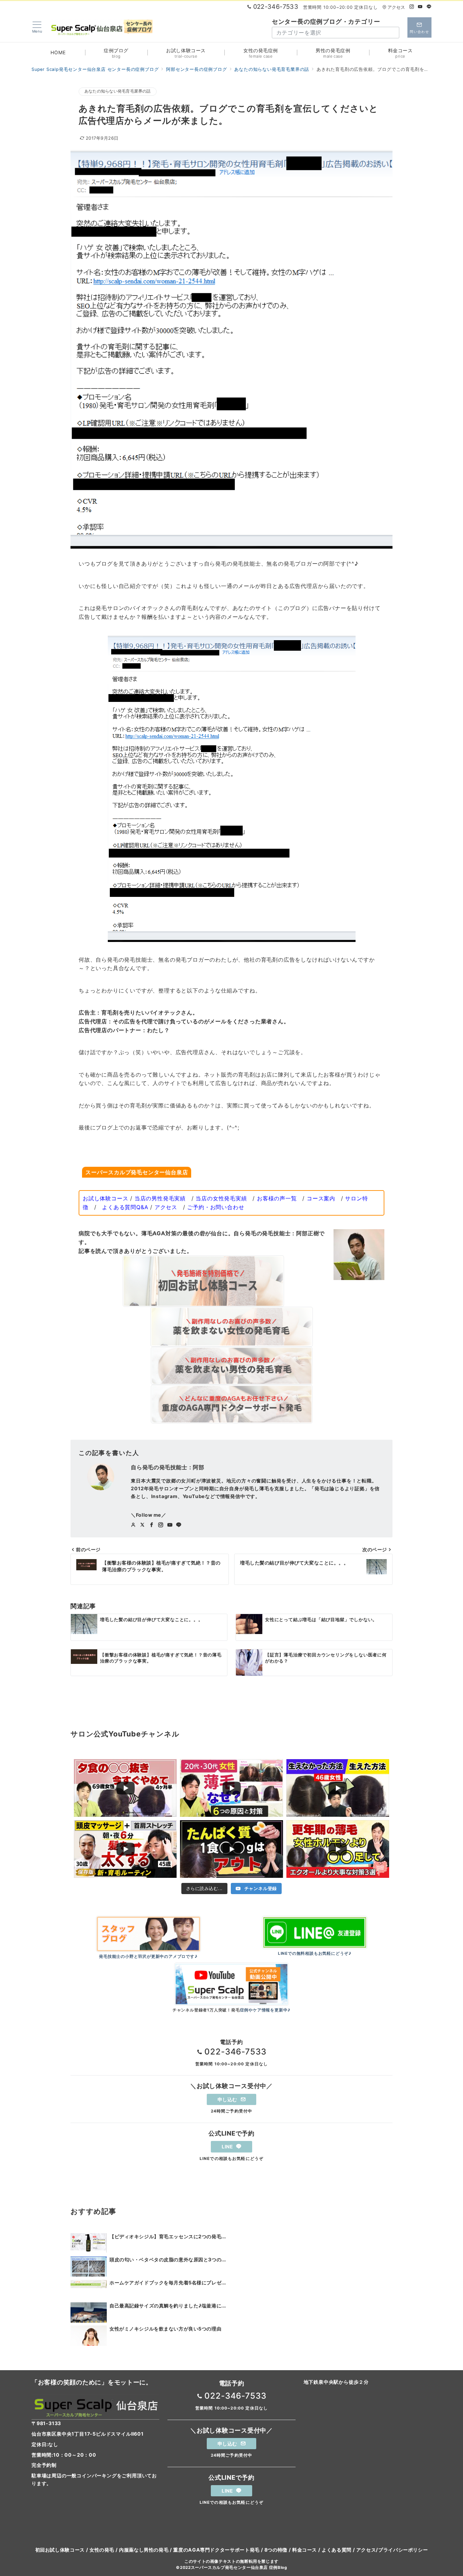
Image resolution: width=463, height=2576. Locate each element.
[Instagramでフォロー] (412, 7)
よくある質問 (337, 2550)
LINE (228, 2147)
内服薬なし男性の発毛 (144, 2550)
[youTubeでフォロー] (170, 1525)
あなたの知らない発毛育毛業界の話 (118, 91)
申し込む (228, 2099)
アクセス (396, 7)
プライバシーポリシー (403, 2550)
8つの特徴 (276, 2550)
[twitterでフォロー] (143, 1525)
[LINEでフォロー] (429, 7)
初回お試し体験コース (60, 2550)
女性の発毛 (102, 2550)
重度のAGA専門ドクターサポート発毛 (216, 2550)
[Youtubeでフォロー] (420, 7)
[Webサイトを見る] (133, 1525)
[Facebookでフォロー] (152, 1525)
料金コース (305, 2550)
